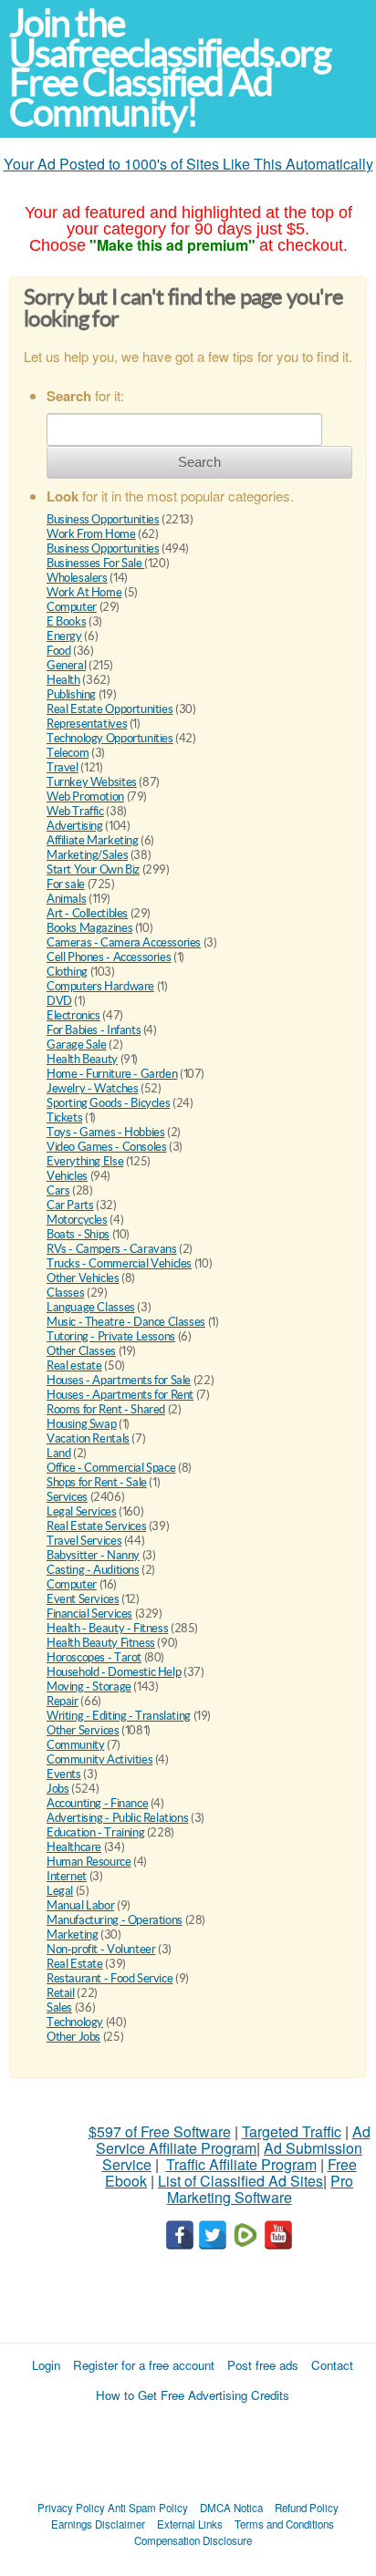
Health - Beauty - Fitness (107, 1628)
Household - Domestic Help (114, 1672)
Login (46, 2365)
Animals (66, 899)
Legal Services (82, 1511)
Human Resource (89, 1862)
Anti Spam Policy (148, 2508)
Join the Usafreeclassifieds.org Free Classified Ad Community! (170, 68)
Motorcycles (77, 1220)
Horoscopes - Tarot (94, 1657)
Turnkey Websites (92, 782)
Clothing (67, 972)
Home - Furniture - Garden (112, 1074)
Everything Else (85, 1161)
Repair (63, 1701)
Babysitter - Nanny (93, 1555)
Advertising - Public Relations (117, 1818)
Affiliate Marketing (93, 840)
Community (76, 1745)
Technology (75, 2022)
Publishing (71, 694)
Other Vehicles (83, 1278)
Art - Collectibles (87, 913)
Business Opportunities (103, 519)
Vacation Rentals (88, 1438)
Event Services (83, 1599)
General (66, 665)
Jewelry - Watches (92, 1088)
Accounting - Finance (97, 1803)
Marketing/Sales (87, 855)
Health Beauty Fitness (101, 1643)
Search (199, 462)
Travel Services (84, 1541)
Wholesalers (77, 578)
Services (67, 1497)
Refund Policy (307, 2508)
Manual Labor (80, 1905)
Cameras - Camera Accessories (124, 942)
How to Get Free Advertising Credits (193, 2395)
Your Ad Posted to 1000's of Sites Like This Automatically (188, 164)
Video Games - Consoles (106, 1147)
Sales (59, 2007)
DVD (59, 1001)
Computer (72, 607)
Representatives (87, 724)
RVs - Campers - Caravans (112, 1249)
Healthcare (74, 1847)
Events (64, 1774)
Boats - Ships (78, 1234)
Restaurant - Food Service (110, 1978)
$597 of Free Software (160, 2131)
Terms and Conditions (284, 2524)
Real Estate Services (96, 1526)
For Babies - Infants (94, 1030)
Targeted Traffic (292, 2131)
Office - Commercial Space (111, 1468)
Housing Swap (81, 1424)
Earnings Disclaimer (98, 2524)
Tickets (64, 1117)
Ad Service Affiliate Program (233, 2140)
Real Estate (75, 1964)
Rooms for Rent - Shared (106, 1409)
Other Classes (81, 1351)
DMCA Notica (231, 2508)
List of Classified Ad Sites (240, 2181)
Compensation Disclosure (193, 2540)
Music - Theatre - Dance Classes (126, 1322)
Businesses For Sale (95, 563)
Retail (61, 1993)
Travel (63, 767)
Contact (332, 2365)
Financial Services (89, 1614)
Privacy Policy (71, 2508)
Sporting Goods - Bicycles (108, 1103)
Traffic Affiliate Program (241, 2164)
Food (58, 651)
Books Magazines (89, 928)
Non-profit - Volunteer (101, 1949)
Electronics (73, 1015)
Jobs (57, 1789)
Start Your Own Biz (93, 869)
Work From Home (91, 534)
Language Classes (91, 1307)
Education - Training (95, 1832)
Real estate (74, 1366)
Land (58, 1453)
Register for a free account (144, 2365)
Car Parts (70, 1205)
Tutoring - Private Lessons (111, 1336)
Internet (67, 1876)
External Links (190, 2524)
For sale (66, 884)
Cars (58, 1190)
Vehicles (67, 1176)
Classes (65, 1293)
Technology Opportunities (110, 738)
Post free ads (263, 2365)
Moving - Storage (89, 1686)
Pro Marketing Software (261, 2189)
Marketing (73, 1935)
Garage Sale (77, 1045)
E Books (66, 621)
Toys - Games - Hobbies (105, 1132)
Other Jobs (73, 2037)
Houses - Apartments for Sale (119, 1380)
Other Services (83, 1730)
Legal (60, 1891)
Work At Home (84, 592)
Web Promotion (85, 797)
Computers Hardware (100, 986)
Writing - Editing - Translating (119, 1716)
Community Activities (99, 1759)
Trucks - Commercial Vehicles (119, 1263)
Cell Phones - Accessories (109, 957)
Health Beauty (82, 1059)
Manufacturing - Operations (115, 1920)
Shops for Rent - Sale (97, 1482)
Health (63, 680)
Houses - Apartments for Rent (120, 1395)
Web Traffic (75, 811)
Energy (64, 636)
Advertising (75, 826)
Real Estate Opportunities (110, 709)
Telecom (68, 753)
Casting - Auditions (93, 1570)
